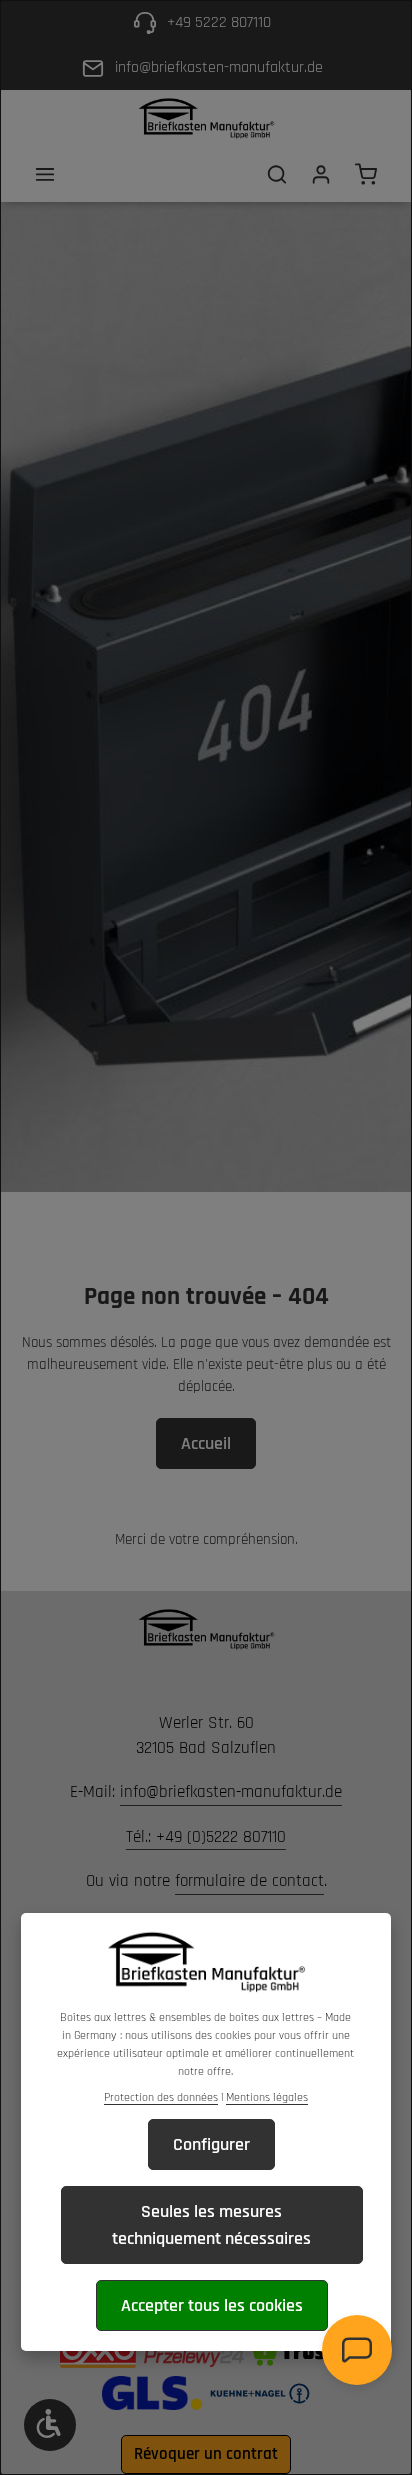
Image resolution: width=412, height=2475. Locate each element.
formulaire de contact (249, 1881)
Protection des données (161, 2097)
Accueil (206, 1443)
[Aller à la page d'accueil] (206, 118)
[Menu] (45, 174)
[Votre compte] (321, 174)
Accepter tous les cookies (212, 2305)
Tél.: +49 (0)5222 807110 (206, 1837)
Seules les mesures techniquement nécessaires (211, 2225)
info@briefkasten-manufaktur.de (231, 1792)
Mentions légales (267, 2097)
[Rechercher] (277, 174)
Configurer (211, 2144)
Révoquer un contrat (206, 2454)
